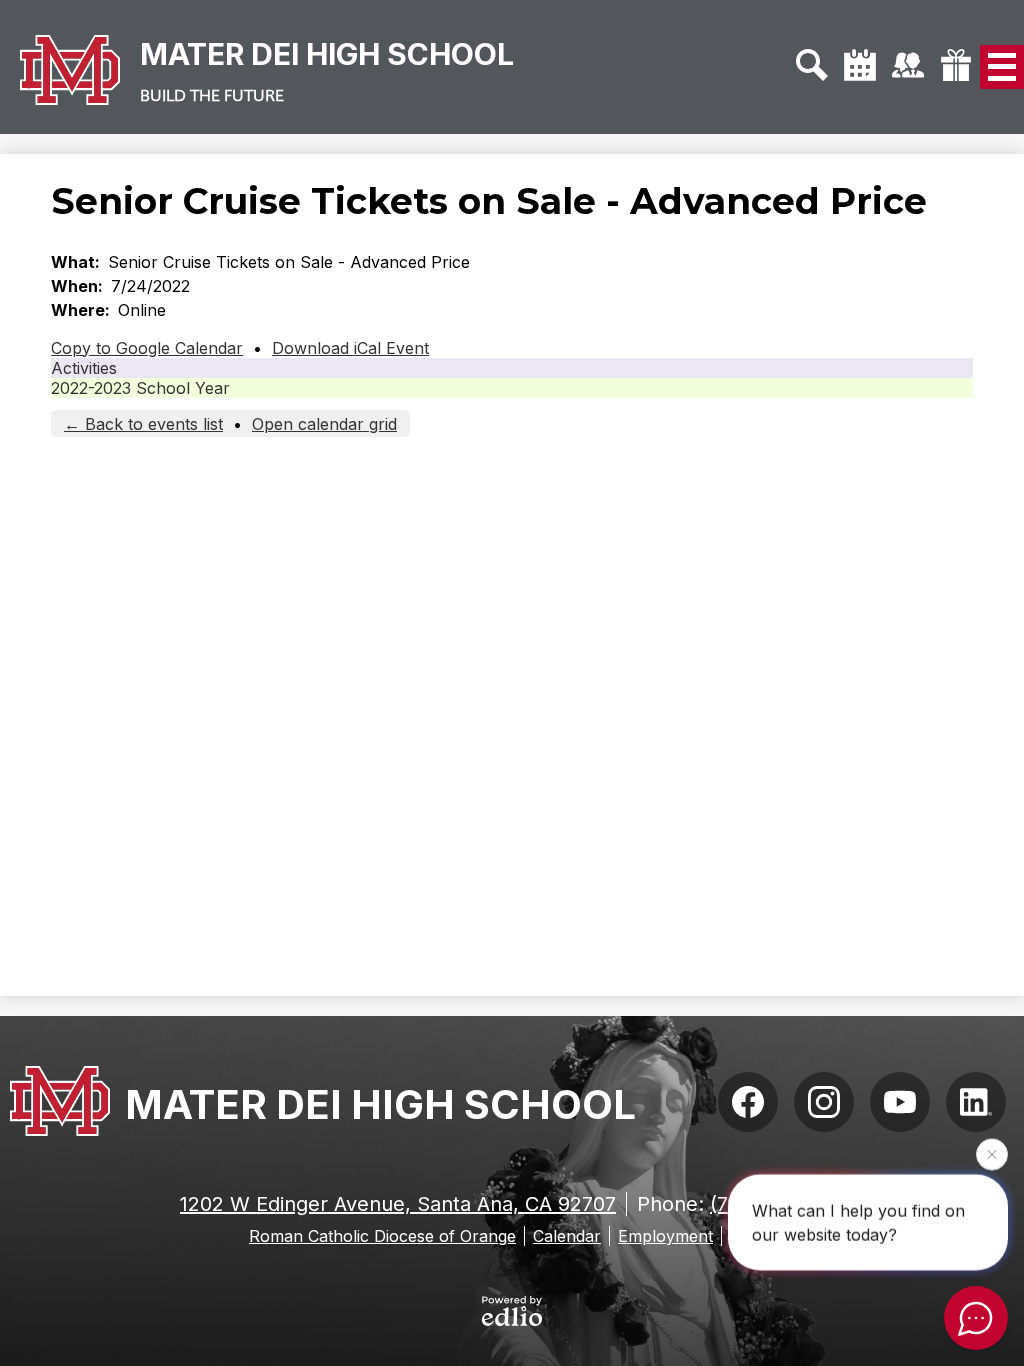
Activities (84, 368)
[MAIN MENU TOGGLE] (1002, 67)
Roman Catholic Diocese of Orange (382, 1236)
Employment (665, 1236)
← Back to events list (143, 424)
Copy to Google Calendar (147, 348)
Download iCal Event (350, 348)
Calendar (567, 1236)
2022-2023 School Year (140, 388)
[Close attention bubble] (992, 1154)
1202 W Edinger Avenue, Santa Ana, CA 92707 (398, 1204)
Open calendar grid (324, 424)
